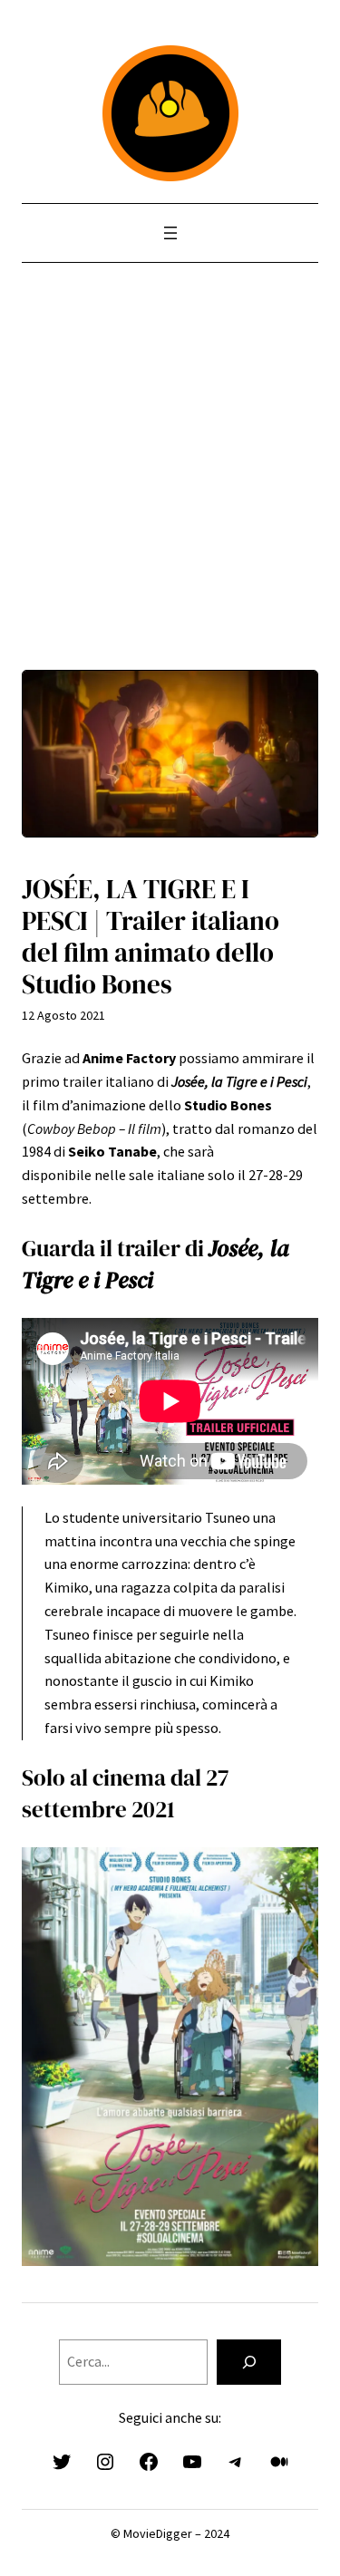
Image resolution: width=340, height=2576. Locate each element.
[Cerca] (249, 2362)
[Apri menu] (170, 233)
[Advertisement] (170, 500)
